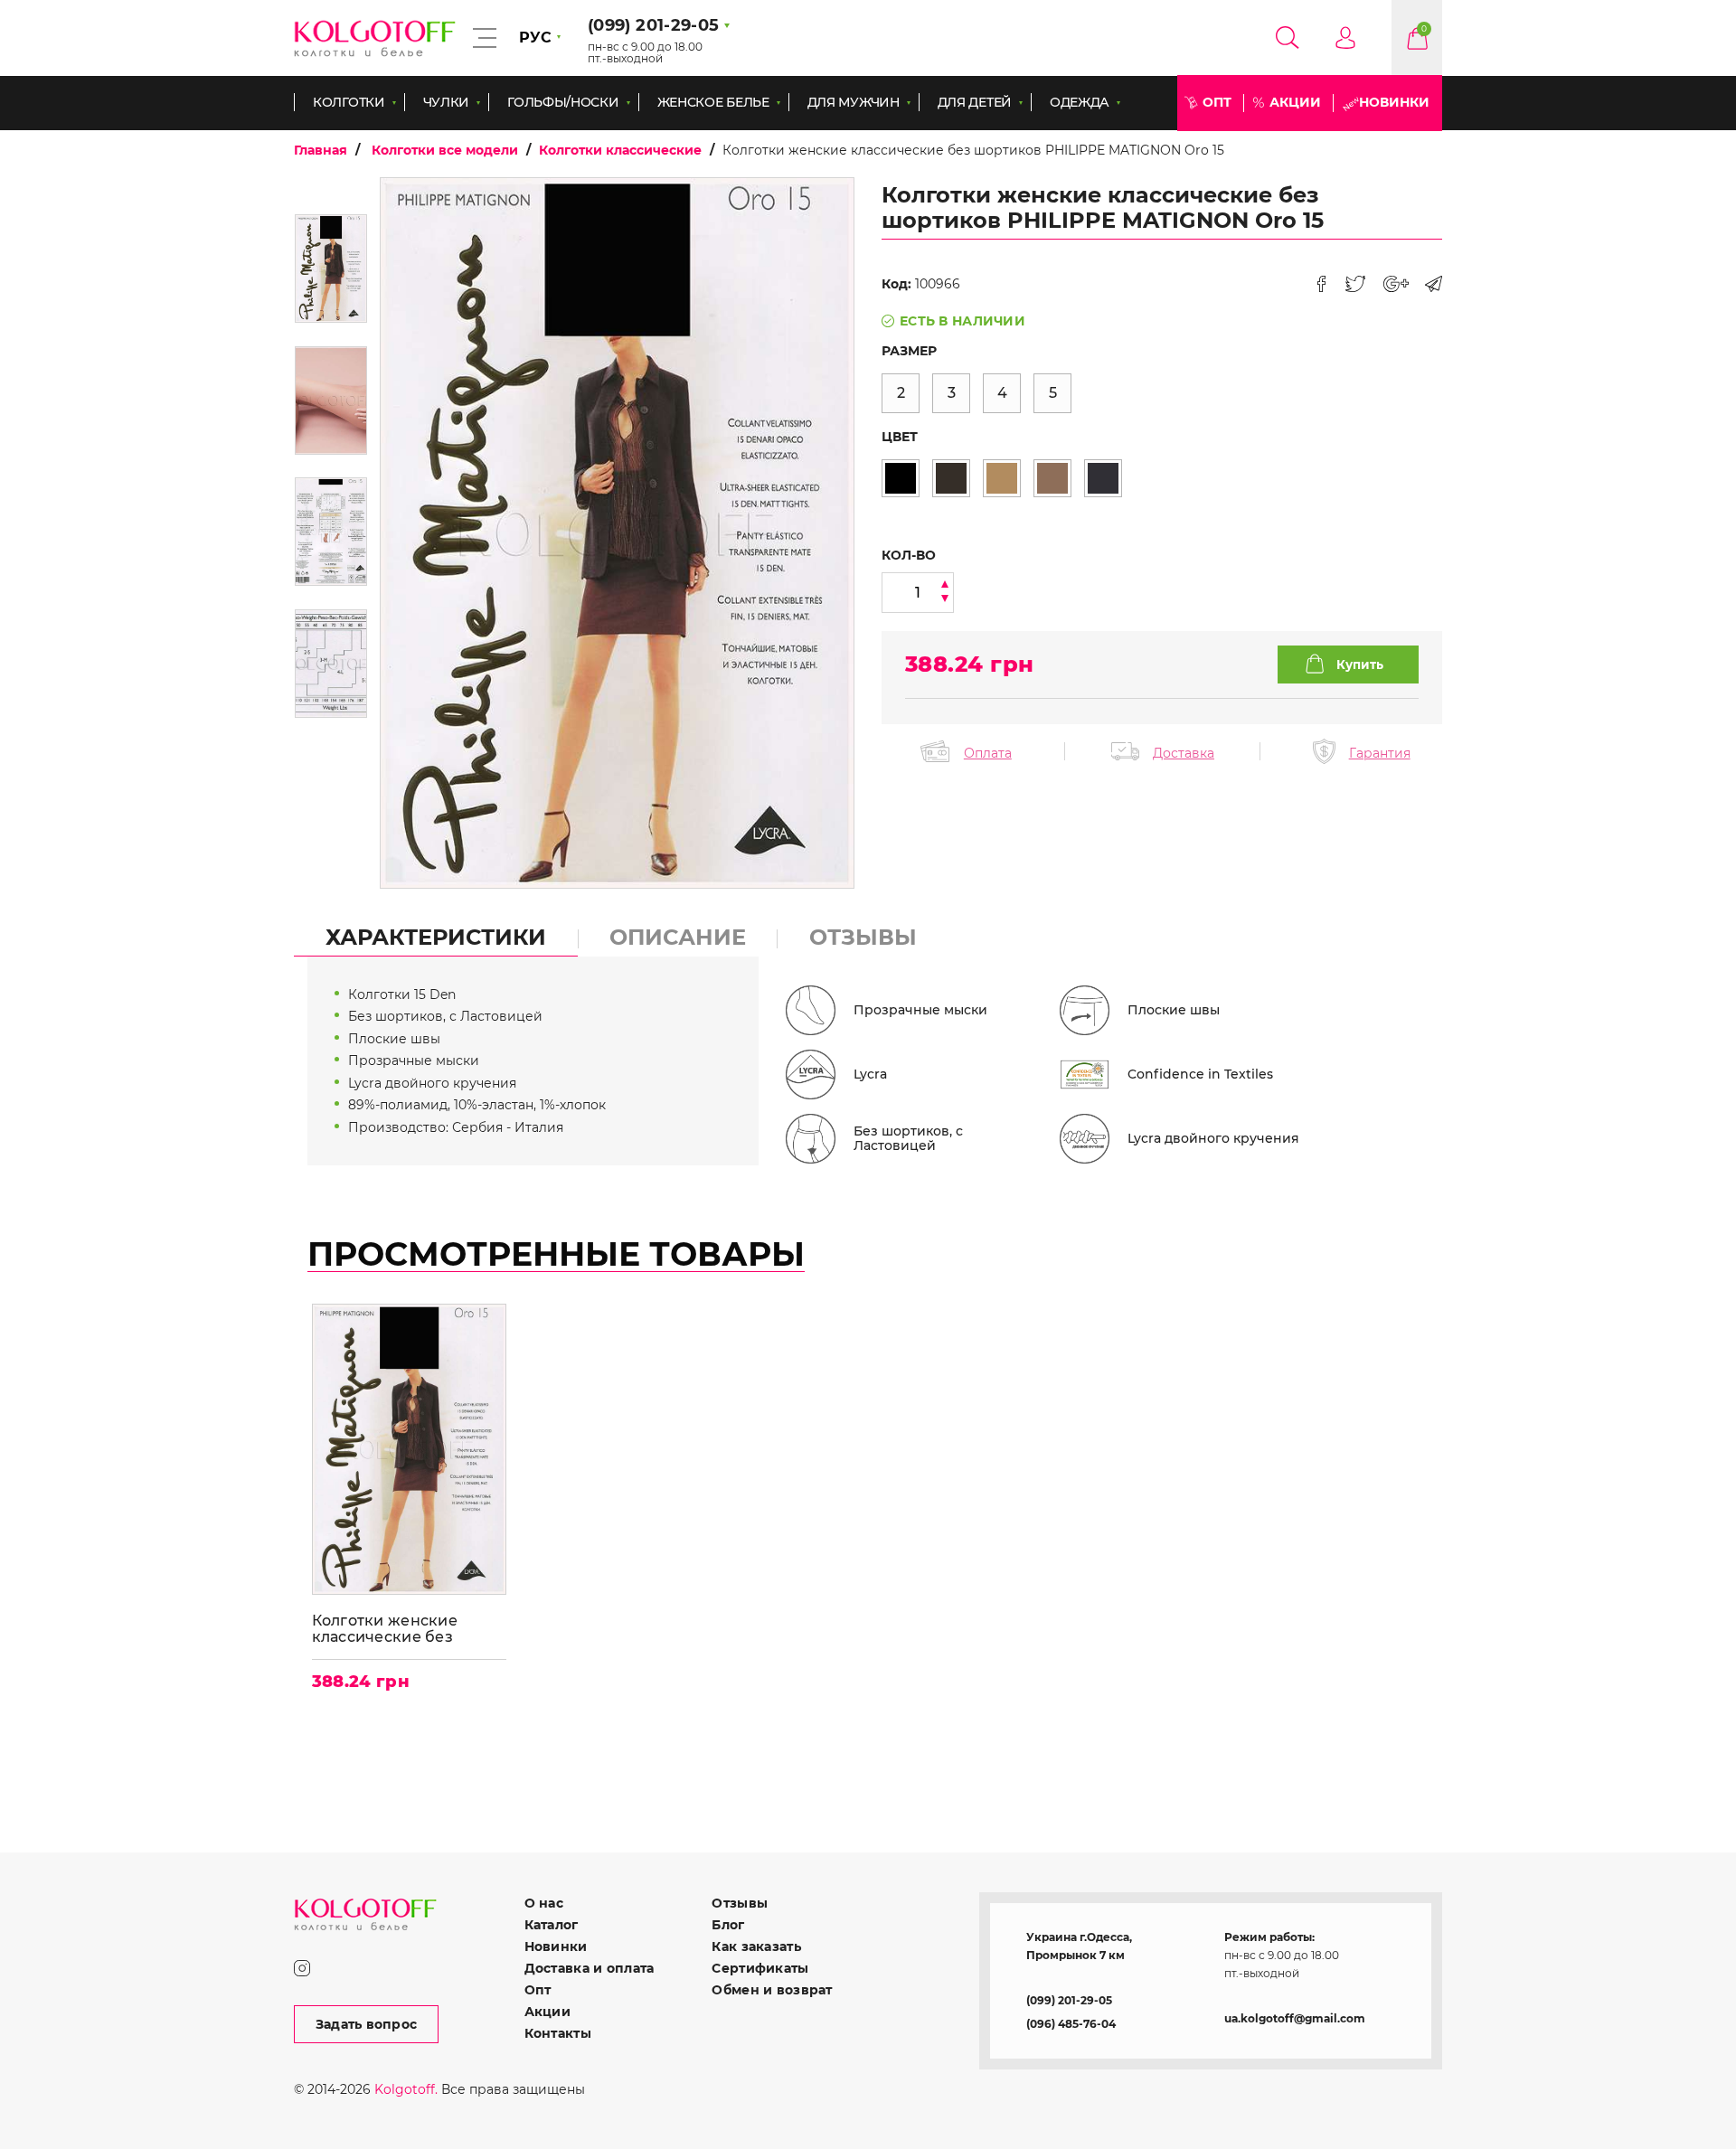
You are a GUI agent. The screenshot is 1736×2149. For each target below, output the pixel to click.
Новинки (1394, 102)
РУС (535, 38)
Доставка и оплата (590, 1968)
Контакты (558, 2033)
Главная (321, 150)
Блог (728, 1925)
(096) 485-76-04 (1071, 2024)
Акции (1295, 102)
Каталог (552, 1925)
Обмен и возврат (772, 1990)
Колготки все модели (445, 150)
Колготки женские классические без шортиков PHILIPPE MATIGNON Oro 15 (391, 1629)
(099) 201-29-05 (1069, 2000)
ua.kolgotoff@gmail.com (1295, 2018)
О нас (544, 1903)
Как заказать (756, 1946)
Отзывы (740, 1903)
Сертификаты (760, 1968)
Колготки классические (620, 150)
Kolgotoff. (406, 2089)
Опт (1217, 102)
